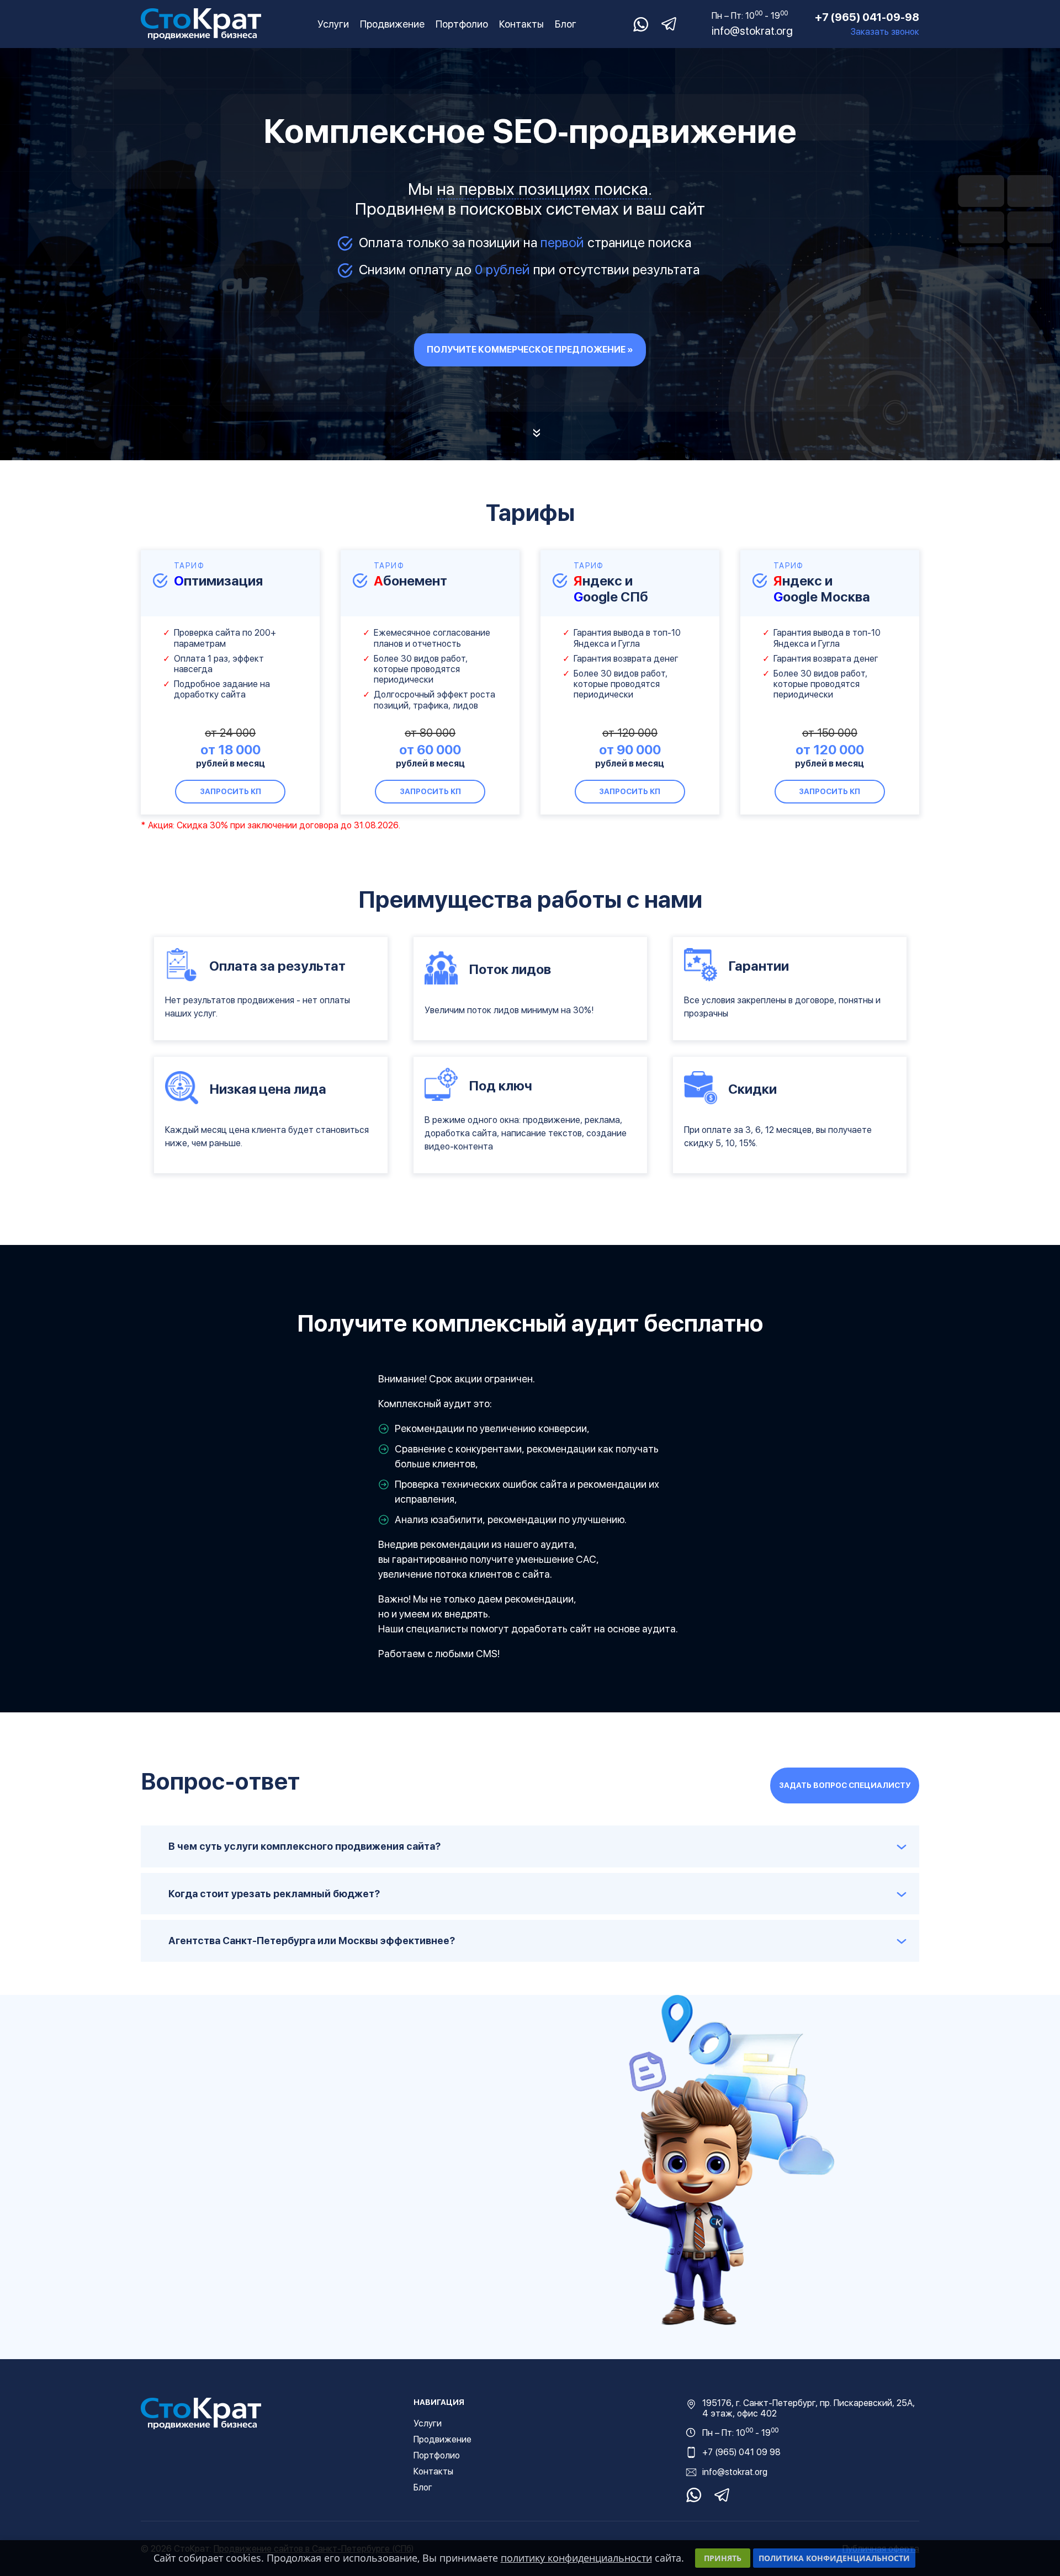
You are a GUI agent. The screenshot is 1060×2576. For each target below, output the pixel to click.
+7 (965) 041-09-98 (867, 17)
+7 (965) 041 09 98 (741, 2452)
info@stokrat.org (752, 31)
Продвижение (392, 24)
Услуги (333, 24)
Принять (723, 2558)
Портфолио (462, 24)
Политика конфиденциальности (834, 2558)
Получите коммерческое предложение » (530, 350)
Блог (566, 24)
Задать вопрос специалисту (845, 1785)
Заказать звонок (885, 32)
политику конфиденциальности (576, 2558)
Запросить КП (230, 791)
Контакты (521, 24)
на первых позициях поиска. (544, 189)
